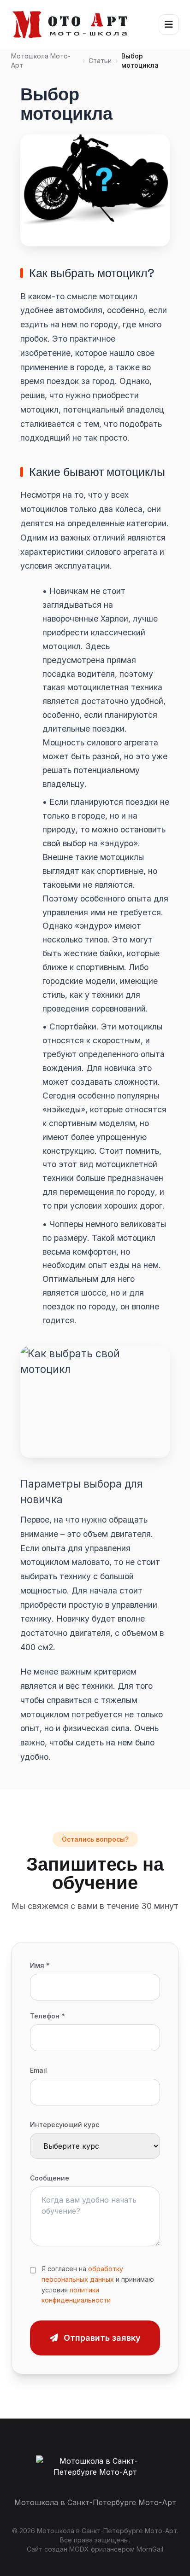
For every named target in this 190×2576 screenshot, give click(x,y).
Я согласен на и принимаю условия (98, 2284)
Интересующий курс (65, 2125)
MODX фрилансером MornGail (116, 2549)
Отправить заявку (102, 2338)
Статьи (100, 61)
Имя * (40, 1965)
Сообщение (50, 2178)
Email (39, 2070)
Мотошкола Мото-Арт (41, 61)
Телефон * (47, 2016)
